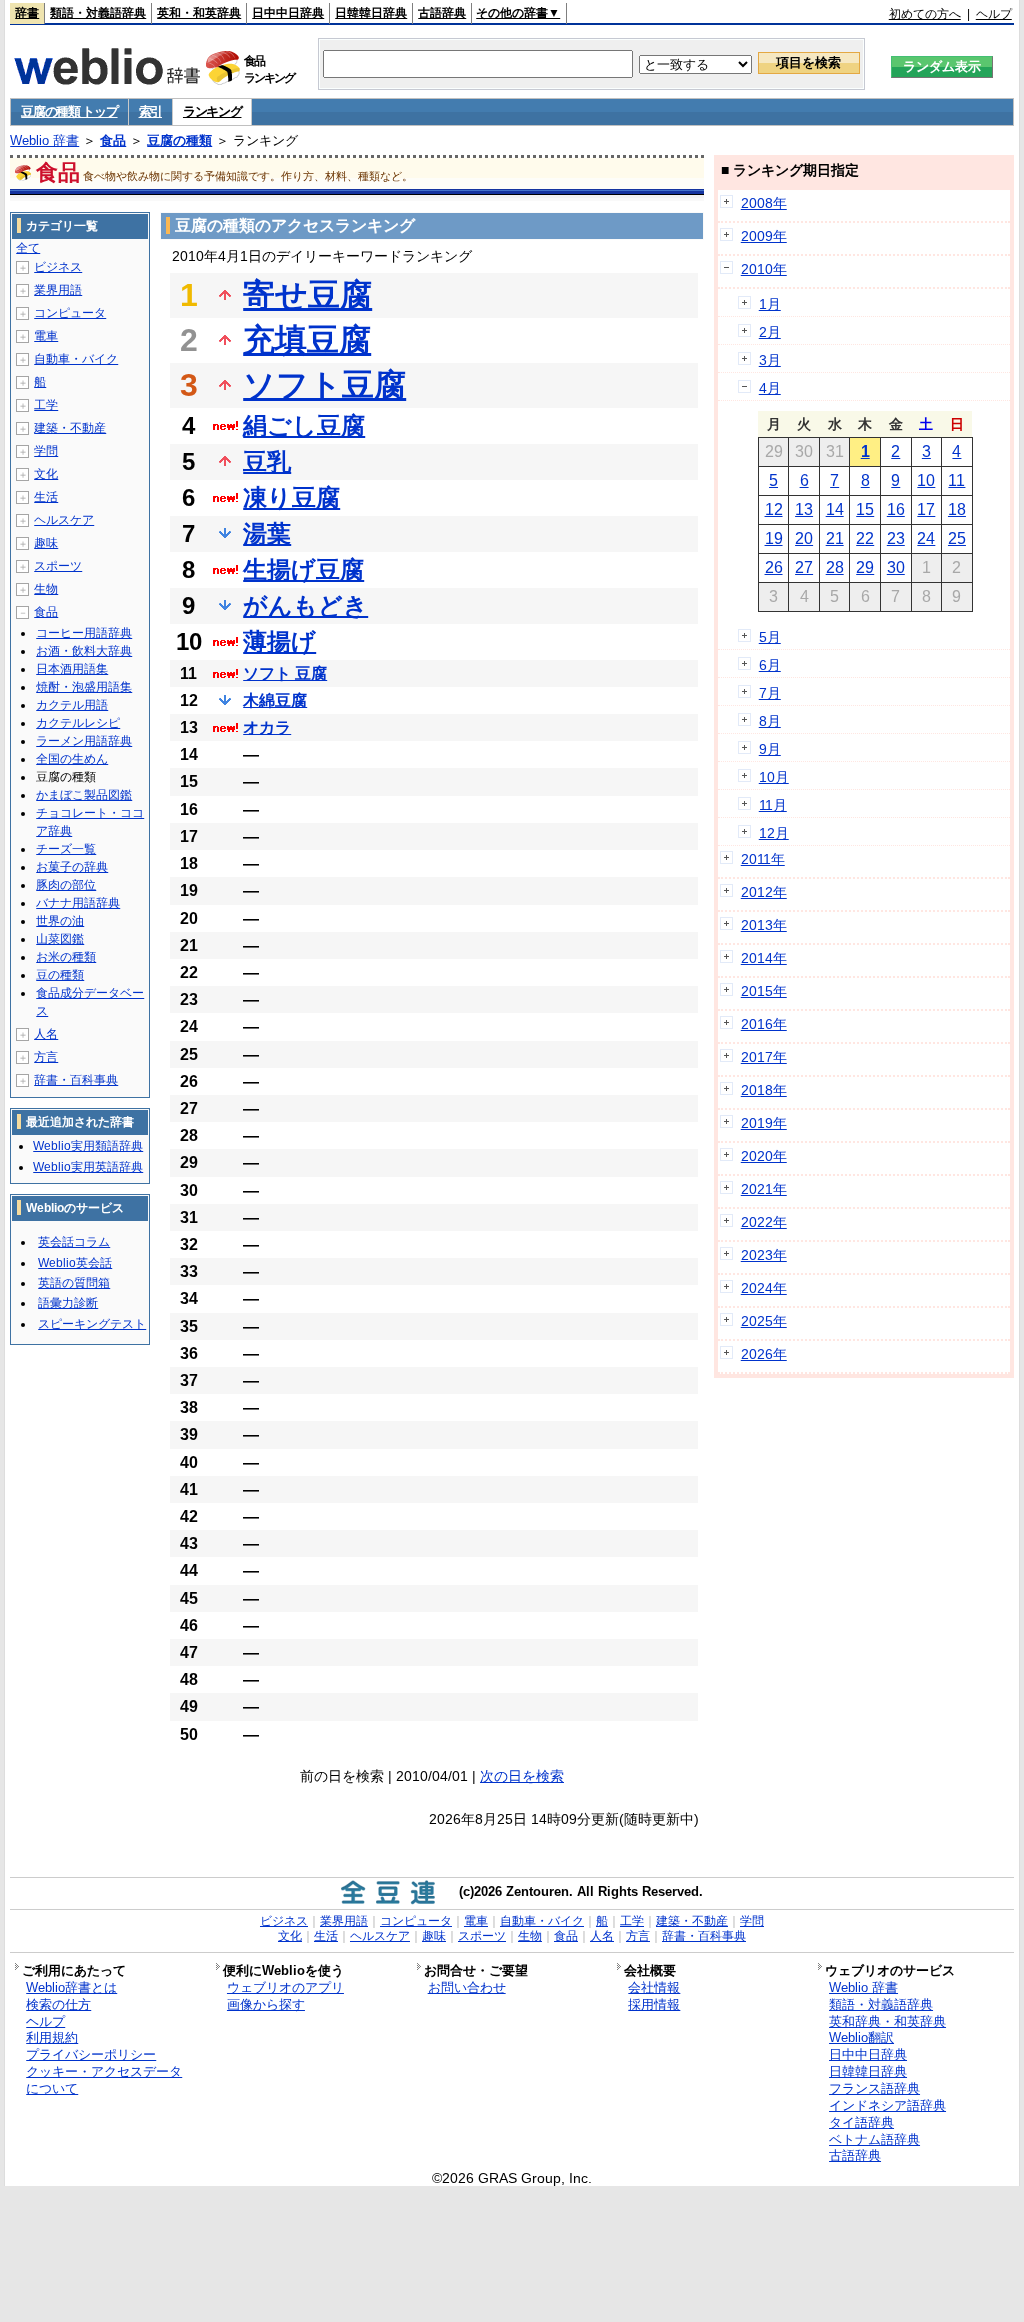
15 (865, 509)
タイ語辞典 (861, 2122)
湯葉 (267, 533)
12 (774, 509)
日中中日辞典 (288, 13)
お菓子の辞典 (72, 867)
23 (896, 538)
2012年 (764, 892)
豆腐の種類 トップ (69, 111)
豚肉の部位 (66, 885)
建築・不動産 (70, 428)
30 (896, 567)
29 (865, 567)
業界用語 (58, 290)
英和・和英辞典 (199, 13)
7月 (770, 693)
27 (804, 567)
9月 (770, 749)
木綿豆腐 (275, 700)
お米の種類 (66, 957)
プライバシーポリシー (91, 2054)
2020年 (764, 1156)
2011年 (763, 859)
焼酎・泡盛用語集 (84, 687)
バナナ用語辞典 (78, 903)
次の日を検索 (522, 1776)
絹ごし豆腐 (304, 425)
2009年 (764, 236)
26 (774, 567)
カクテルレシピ (78, 723)
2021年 (764, 1189)
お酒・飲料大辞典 (84, 651)
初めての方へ (925, 14)
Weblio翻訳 (861, 2037)
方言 (46, 1057)
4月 (770, 388)
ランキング (212, 111)
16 (896, 509)
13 (804, 509)
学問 (46, 451)
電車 (46, 336)
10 (926, 480)
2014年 (764, 958)
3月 (770, 360)
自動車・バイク (76, 359)
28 (835, 567)
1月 (770, 304)
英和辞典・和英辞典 (887, 2021)
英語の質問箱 (74, 1283)
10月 (774, 777)
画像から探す (266, 2004)
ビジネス (58, 267)
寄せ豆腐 (307, 295)
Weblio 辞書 (44, 140)
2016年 (764, 1024)
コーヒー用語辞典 (84, 633)
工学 (46, 405)
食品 (113, 140)
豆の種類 (60, 975)
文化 (46, 474)
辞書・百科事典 (76, 1080)
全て (28, 248)
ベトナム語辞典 (874, 2139)
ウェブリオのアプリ (285, 1987)
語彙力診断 (68, 1303)
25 (957, 538)
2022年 (764, 1222)
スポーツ (58, 566)
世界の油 (60, 921)
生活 (46, 497)
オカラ (267, 727)
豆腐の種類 (179, 140)
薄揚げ (279, 641)
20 (804, 538)
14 (835, 509)
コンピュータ (70, 313)
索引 (150, 111)
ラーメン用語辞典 (84, 741)
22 (865, 538)
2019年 (764, 1123)
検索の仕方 (58, 2004)
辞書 (27, 13)
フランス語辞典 (874, 2088)
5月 (770, 637)
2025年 (764, 1321)
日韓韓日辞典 (371, 13)
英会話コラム (74, 1242)
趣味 (46, 543)
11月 (773, 805)
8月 (770, 721)
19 (774, 538)
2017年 (764, 1057)
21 (835, 538)
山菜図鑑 (60, 939)
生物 (46, 589)
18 (957, 509)
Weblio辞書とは (71, 1987)
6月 (770, 665)
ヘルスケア (64, 520)
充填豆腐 (307, 340)
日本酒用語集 (72, 669)
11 (956, 480)
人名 (46, 1034)
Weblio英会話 (75, 1263)
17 (926, 509)
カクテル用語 (72, 705)
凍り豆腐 (291, 497)
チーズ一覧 (66, 849)
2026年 (764, 1354)
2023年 (764, 1255)
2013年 (764, 925)
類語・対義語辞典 (98, 13)
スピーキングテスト (92, 1324)
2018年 (764, 1090)
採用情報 (654, 2004)
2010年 (764, 269)
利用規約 (52, 2037)
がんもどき (305, 605)
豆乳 (267, 461)
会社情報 (654, 1987)
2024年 (764, 1288)
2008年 (764, 203)
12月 (774, 833)
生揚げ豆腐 (303, 569)
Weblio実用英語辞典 (88, 1167)
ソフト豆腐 (324, 385)
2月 (770, 332)
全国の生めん (72, 759)
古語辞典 (442, 13)
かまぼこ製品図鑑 (84, 795)
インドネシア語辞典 (887, 2105)
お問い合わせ (467, 1987)
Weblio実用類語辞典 (88, 1146)
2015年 (764, 991)
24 (926, 538)
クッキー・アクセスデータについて (104, 2080)
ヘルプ (994, 14)
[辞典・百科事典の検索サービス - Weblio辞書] (107, 79)
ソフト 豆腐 (285, 673)
